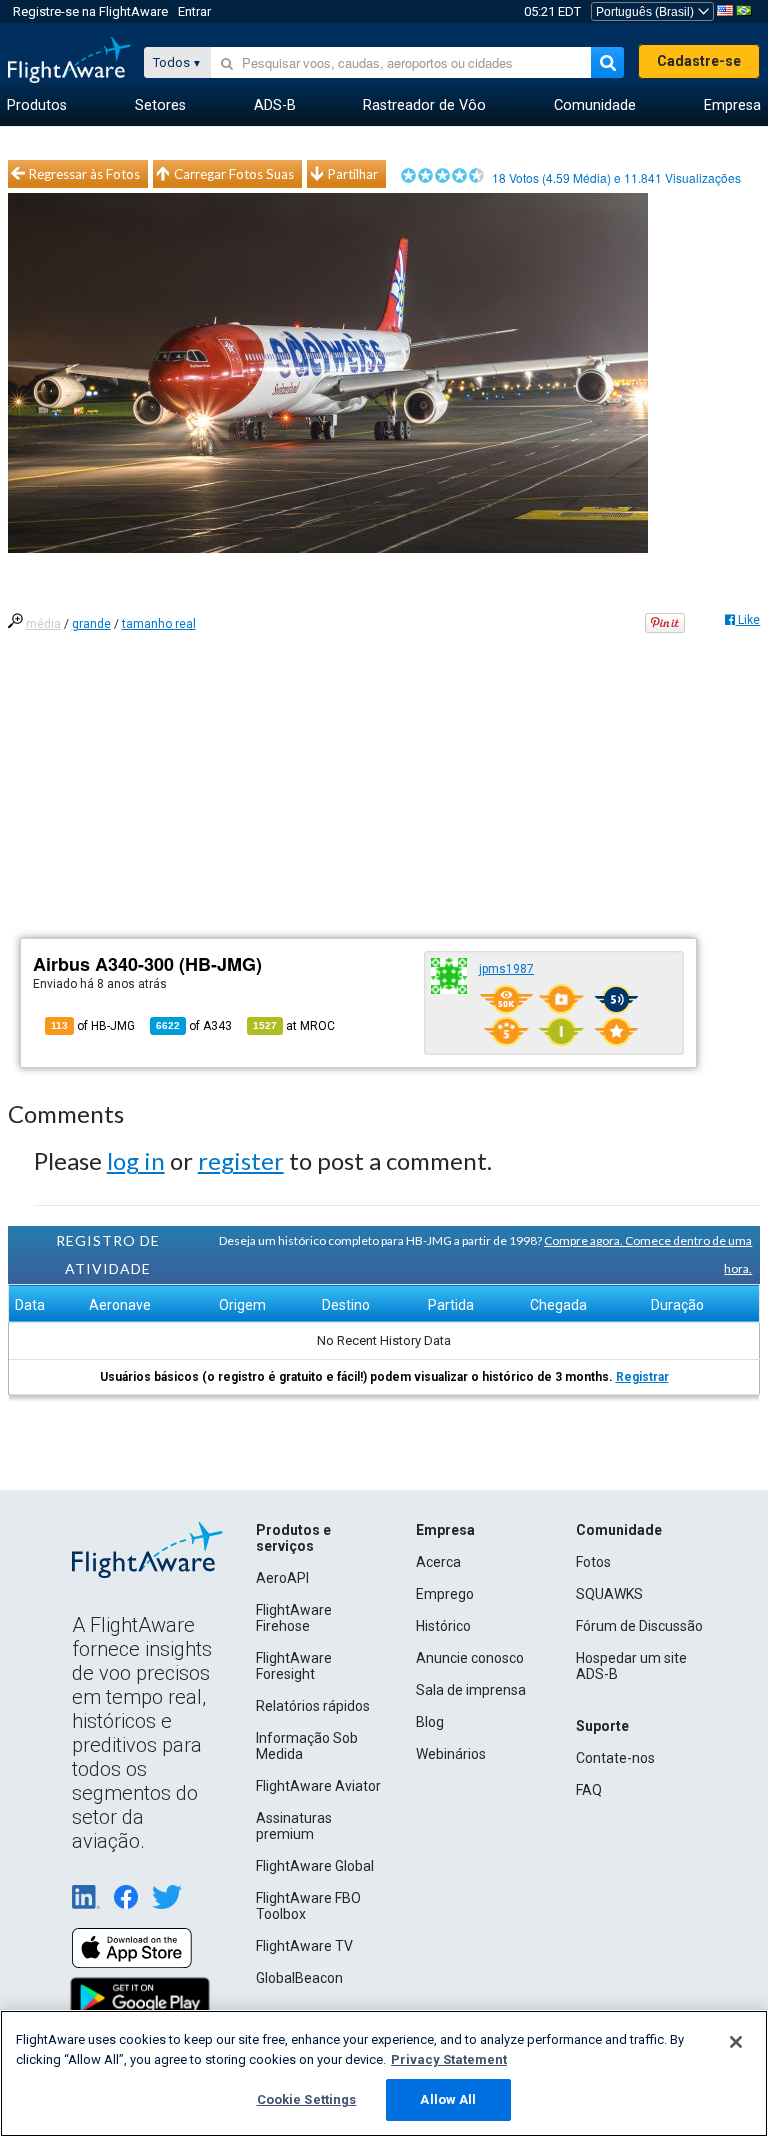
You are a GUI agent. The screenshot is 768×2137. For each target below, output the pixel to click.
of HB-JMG (93, 1026)
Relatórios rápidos (313, 1706)
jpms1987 (506, 969)
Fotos (593, 1562)
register (241, 1160)
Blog (430, 1722)
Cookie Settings (307, 2099)
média (43, 624)
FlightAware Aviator (318, 1786)
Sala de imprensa (471, 1690)
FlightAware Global (315, 1866)
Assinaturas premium (294, 1826)
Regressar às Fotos (84, 174)
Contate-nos (615, 1758)
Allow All (448, 2099)
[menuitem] (37, 106)
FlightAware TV (304, 1946)
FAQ (589, 1790)
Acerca (438, 1562)
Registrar (642, 1377)
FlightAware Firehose (294, 1618)
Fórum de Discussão (639, 1626)
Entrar (194, 11)
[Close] (736, 2042)
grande (91, 624)
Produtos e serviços (293, 1538)
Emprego (445, 1594)
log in (136, 1160)
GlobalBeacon (299, 1978)
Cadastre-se (699, 61)
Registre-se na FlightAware (90, 11)
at (294, 1026)
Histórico (443, 1626)
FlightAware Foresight (294, 1666)
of (194, 1026)
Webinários (451, 1754)
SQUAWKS (609, 1594)
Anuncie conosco (470, 1658)
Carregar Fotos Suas (234, 174)
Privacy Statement (449, 2059)
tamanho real (159, 624)
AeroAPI (282, 1578)
